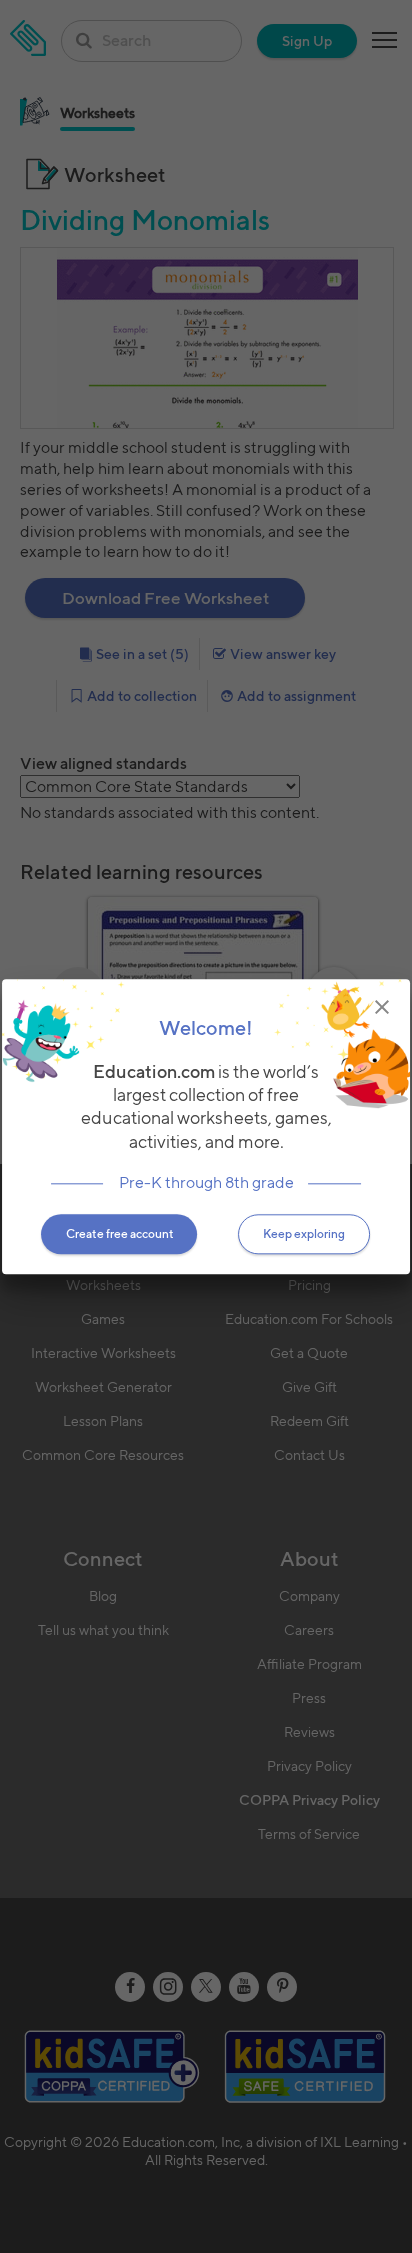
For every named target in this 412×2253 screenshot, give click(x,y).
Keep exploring (304, 1233)
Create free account (120, 1233)
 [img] (382, 1007)
